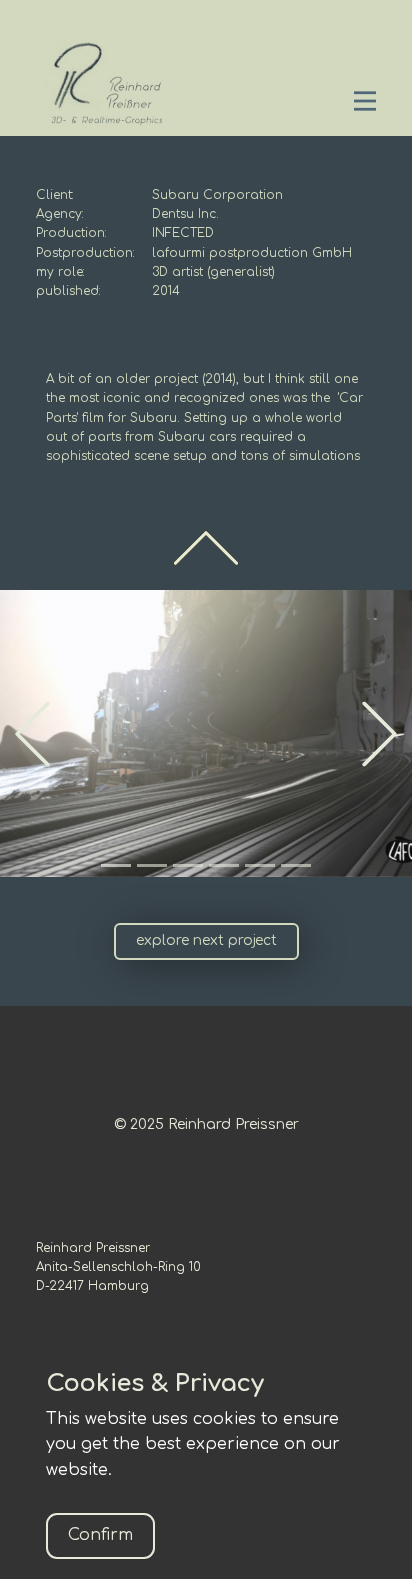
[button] (32, 733)
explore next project (206, 940)
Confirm (100, 1535)
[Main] (104, 83)
